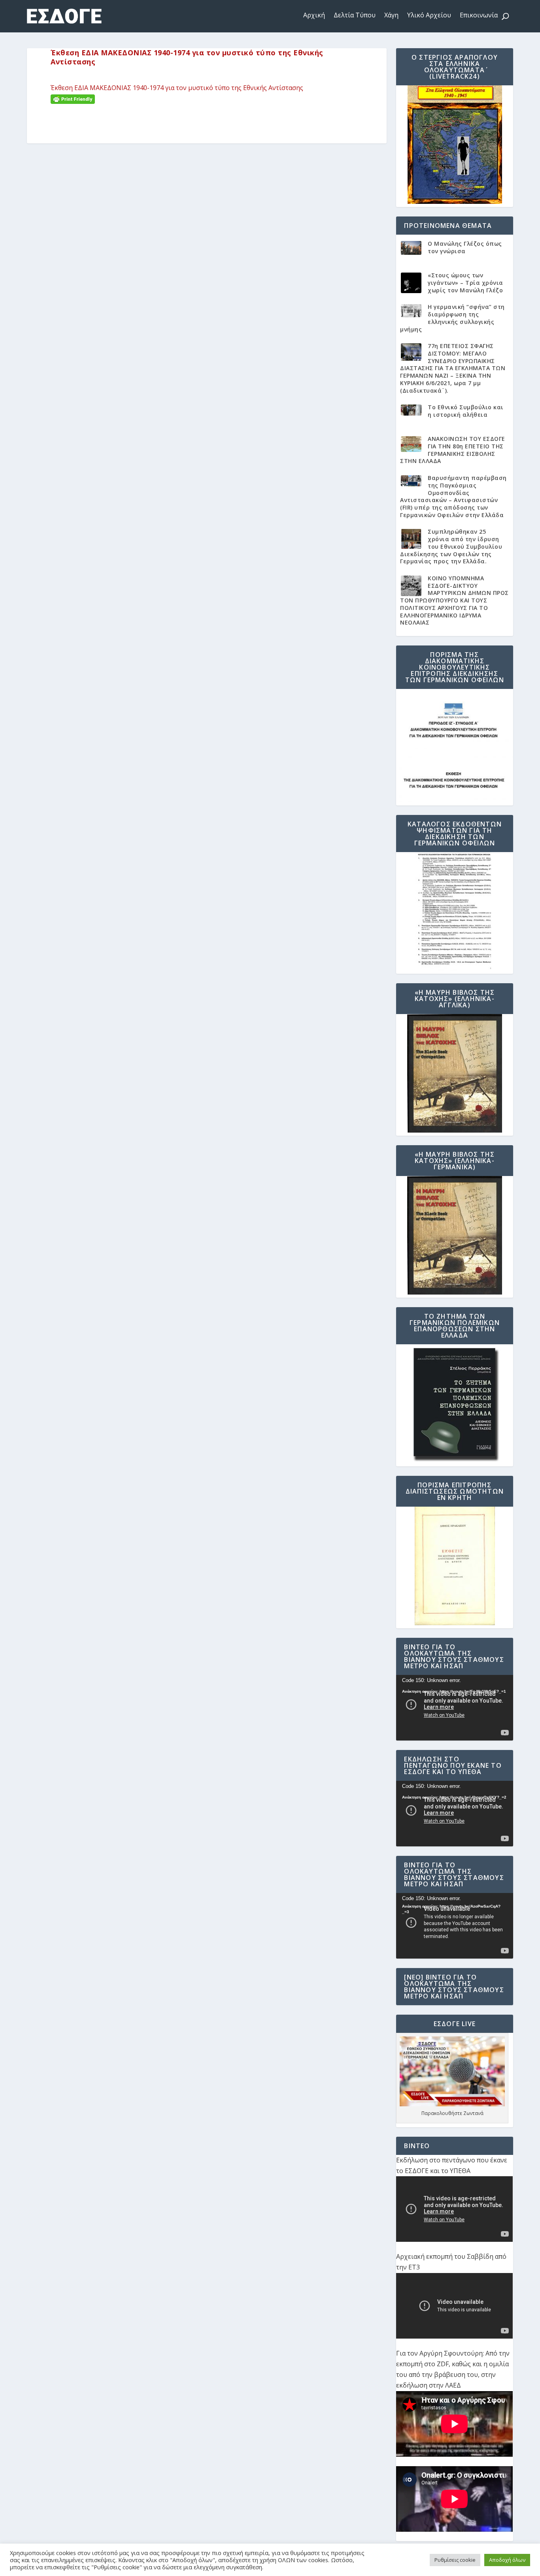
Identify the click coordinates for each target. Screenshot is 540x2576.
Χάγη (391, 15)
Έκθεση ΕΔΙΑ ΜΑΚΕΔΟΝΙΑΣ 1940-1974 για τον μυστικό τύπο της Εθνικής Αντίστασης (177, 88)
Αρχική (314, 15)
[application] (454, 1708)
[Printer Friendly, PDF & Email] (73, 99)
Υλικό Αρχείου (429, 15)
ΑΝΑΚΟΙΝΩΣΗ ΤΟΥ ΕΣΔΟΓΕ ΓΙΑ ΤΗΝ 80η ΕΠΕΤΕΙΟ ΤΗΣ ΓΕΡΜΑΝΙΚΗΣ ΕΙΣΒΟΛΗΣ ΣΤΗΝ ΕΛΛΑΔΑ (453, 450)
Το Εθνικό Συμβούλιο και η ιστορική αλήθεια (466, 411)
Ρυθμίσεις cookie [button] (455, 2560)
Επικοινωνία (479, 15)
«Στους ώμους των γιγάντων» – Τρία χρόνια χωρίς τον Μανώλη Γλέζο (465, 282)
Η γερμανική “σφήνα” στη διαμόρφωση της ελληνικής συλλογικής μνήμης (452, 318)
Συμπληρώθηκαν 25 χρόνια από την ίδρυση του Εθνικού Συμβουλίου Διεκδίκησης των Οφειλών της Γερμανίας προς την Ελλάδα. (451, 546)
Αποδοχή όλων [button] (507, 2560)
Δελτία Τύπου (355, 15)
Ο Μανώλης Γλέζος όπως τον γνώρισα (465, 247)
